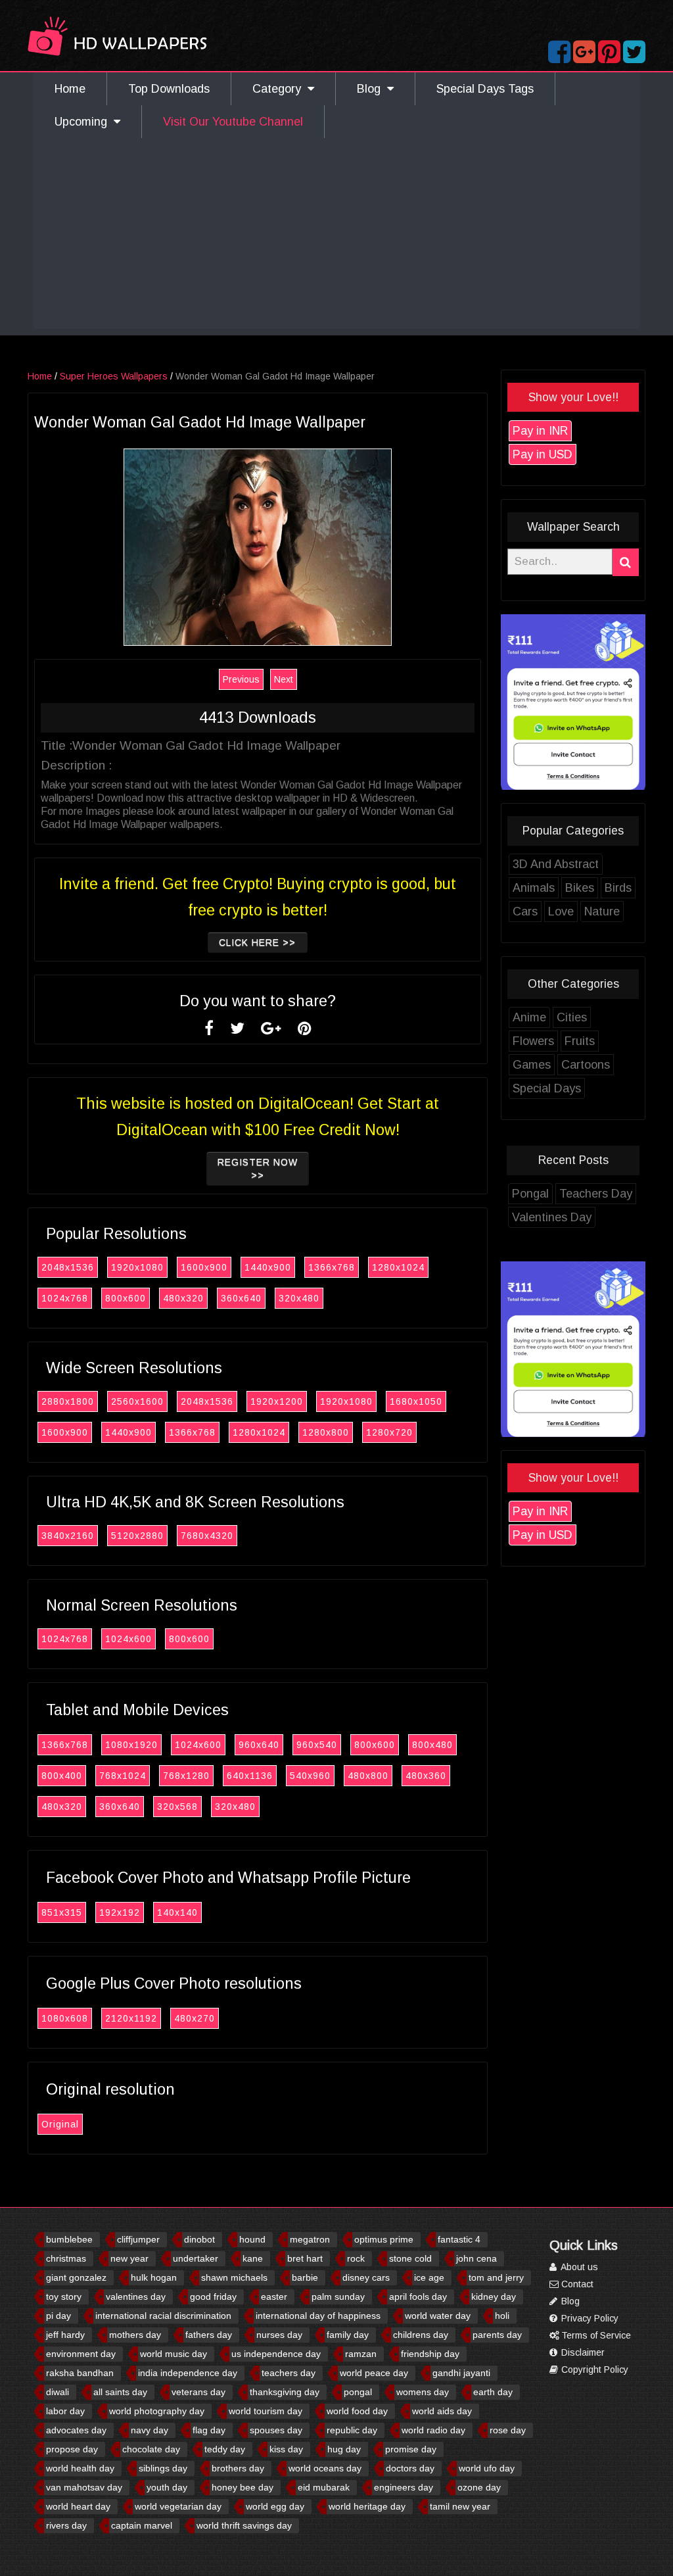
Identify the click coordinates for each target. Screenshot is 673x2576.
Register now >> (258, 1169)
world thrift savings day (244, 2525)
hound (252, 2239)
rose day (508, 2430)
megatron (310, 2239)
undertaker (196, 2258)
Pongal (530, 1194)
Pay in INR (540, 431)
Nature (602, 911)
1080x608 (65, 2018)
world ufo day (487, 2468)
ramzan (361, 2354)
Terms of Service (595, 2335)
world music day (174, 2354)
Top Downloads (169, 89)
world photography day (157, 2411)
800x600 (126, 1298)
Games (532, 1065)
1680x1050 (416, 1401)
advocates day (76, 2430)
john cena (476, 2258)
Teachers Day (596, 1194)
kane (253, 2258)
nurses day (279, 2335)
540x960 (310, 1776)
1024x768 (65, 1298)
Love (561, 911)
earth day (493, 2392)
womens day (423, 2392)
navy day (150, 2430)
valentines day (136, 2297)
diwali (58, 2392)
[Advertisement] (336, 237)
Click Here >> (257, 942)
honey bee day (243, 2487)
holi (502, 2316)
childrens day (421, 2335)
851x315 (62, 1912)
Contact (576, 2284)
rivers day (66, 2525)
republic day (352, 2430)
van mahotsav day (84, 2487)
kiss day (286, 2449)
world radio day (433, 2430)
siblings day (163, 2468)
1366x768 (332, 1267)
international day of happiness (318, 2316)
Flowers (533, 1041)
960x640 (259, 1745)
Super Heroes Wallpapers (114, 376)
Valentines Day (552, 1217)
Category (280, 89)
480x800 (368, 1776)
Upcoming (84, 122)
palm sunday (338, 2297)
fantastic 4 (459, 2239)
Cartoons (586, 1065)
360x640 (241, 1298)
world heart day (78, 2506)
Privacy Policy (589, 2318)
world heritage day (367, 2506)
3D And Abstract (556, 864)
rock (356, 2258)
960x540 (317, 1745)
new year (129, 2258)
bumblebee (69, 2239)
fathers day (209, 2335)
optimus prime (384, 2239)
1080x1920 (131, 1745)
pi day (58, 2316)
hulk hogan (154, 2277)
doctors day (410, 2468)
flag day (209, 2430)
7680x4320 (207, 1536)
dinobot (199, 2239)
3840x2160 (68, 1536)
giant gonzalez (76, 2277)
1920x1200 (277, 1401)
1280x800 (326, 1432)
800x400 (62, 1776)
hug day (344, 2449)
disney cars (366, 2277)
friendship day (430, 2354)
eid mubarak (324, 2487)
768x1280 (186, 1776)
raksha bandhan (80, 2373)
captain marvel (142, 2525)
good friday (213, 2297)
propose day (72, 2449)
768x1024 (123, 1776)
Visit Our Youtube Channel (233, 122)
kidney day (494, 2297)
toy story (64, 2297)
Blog (372, 89)
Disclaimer (582, 2352)
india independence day (188, 2373)
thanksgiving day (285, 2392)
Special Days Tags (485, 89)
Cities (572, 1017)
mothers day (135, 2335)
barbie (305, 2277)
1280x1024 (398, 1267)
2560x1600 (137, 1401)
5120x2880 (137, 1536)
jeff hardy (65, 2335)
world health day (80, 2468)
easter (274, 2297)
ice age (429, 2277)
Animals (534, 888)
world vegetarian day (178, 2506)
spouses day (276, 2430)
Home (70, 89)
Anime (529, 1017)
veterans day (198, 2392)
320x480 (299, 1298)
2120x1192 (131, 2018)
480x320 (183, 1298)
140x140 (177, 1912)
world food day (357, 2411)
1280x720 (389, 1432)
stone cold (410, 2258)
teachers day (289, 2373)
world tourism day (266, 2411)
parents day (497, 2335)
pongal (358, 2392)
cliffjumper (138, 2239)
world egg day (275, 2506)
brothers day (238, 2468)
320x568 (177, 1807)
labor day (65, 2411)
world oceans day (325, 2468)
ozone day (479, 2487)
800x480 (432, 1745)
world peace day (374, 2373)
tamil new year (460, 2506)
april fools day (418, 2297)
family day (348, 2335)
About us (578, 2267)
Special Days (547, 1088)
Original (60, 2124)
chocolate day (151, 2449)
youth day (167, 2487)
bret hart (305, 2258)
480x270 (195, 2018)
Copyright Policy (593, 2369)
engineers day (404, 2487)
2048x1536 (68, 1267)
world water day (438, 2316)
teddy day (225, 2449)
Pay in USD (543, 454)
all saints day (120, 2392)
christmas (66, 2258)
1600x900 (204, 1267)
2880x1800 (68, 1401)
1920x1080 (137, 1267)
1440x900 (268, 1267)
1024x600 (128, 1639)
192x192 (120, 1912)
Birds (618, 888)
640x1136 (250, 1776)
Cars (525, 911)
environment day (81, 2354)
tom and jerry (496, 2277)
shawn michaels (234, 2277)
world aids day (442, 2411)
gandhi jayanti (461, 2373)
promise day (411, 2449)
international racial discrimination (163, 2316)
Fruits (580, 1041)
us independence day (276, 2354)
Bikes (580, 888)
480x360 (426, 1776)
